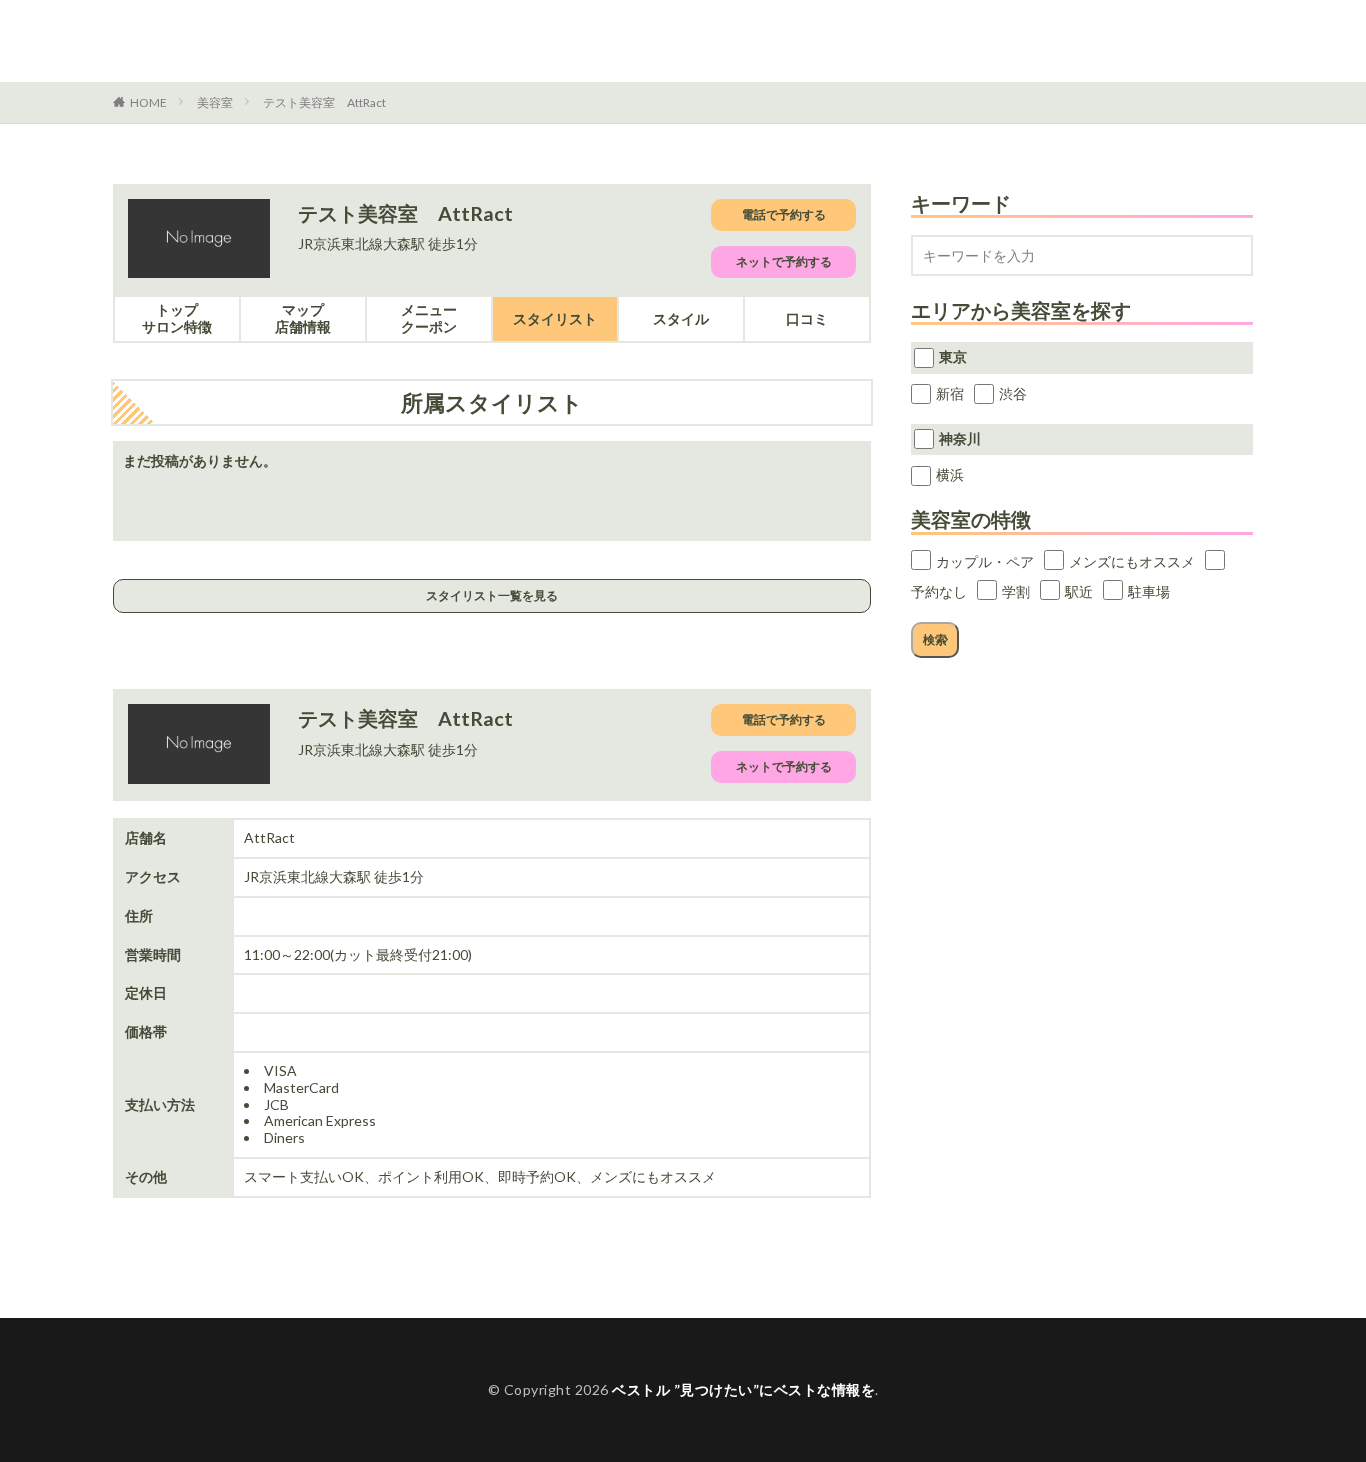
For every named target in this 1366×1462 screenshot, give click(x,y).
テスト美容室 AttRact (324, 102)
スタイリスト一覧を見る (492, 595)
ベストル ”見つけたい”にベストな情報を (278, 40)
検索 (935, 639)
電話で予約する (784, 214)
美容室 (215, 102)
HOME (148, 102)
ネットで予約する (784, 261)
